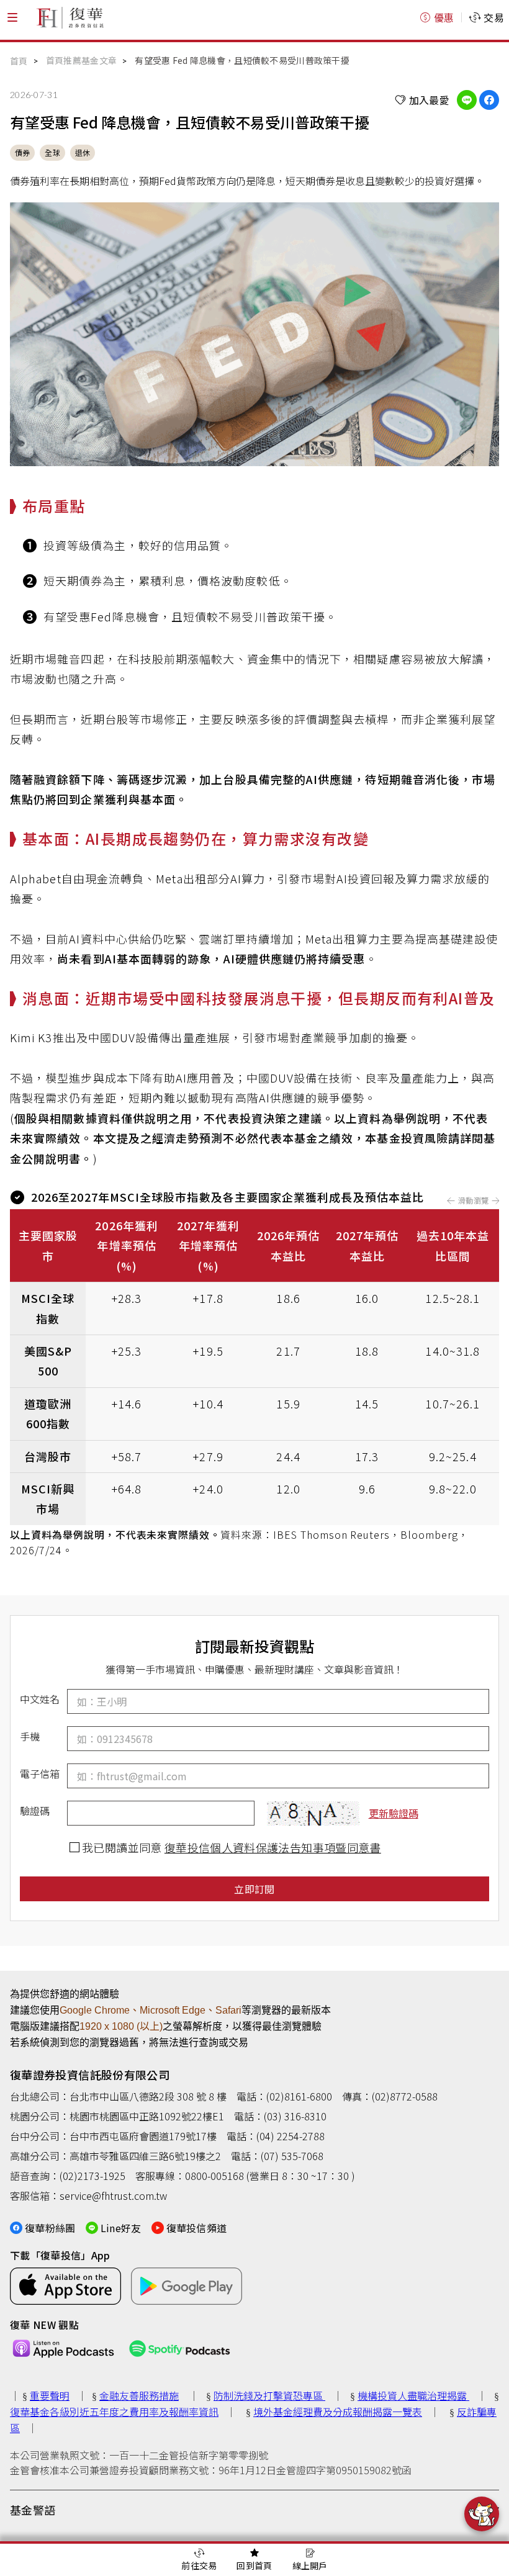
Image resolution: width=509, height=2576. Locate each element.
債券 (22, 152)
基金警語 (33, 2510)
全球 (52, 152)
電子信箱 (40, 1773)
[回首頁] (70, 17)
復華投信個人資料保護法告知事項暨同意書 (273, 1847)
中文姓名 (40, 1699)
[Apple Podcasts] (63, 2349)
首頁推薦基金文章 (81, 60)
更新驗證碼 (394, 1813)
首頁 (19, 61)
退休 (83, 152)
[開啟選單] (12, 17)
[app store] (65, 2286)
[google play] (187, 2286)
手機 (30, 1736)
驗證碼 (35, 1811)
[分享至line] (467, 100)
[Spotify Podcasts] (180, 2349)
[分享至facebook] (489, 100)
